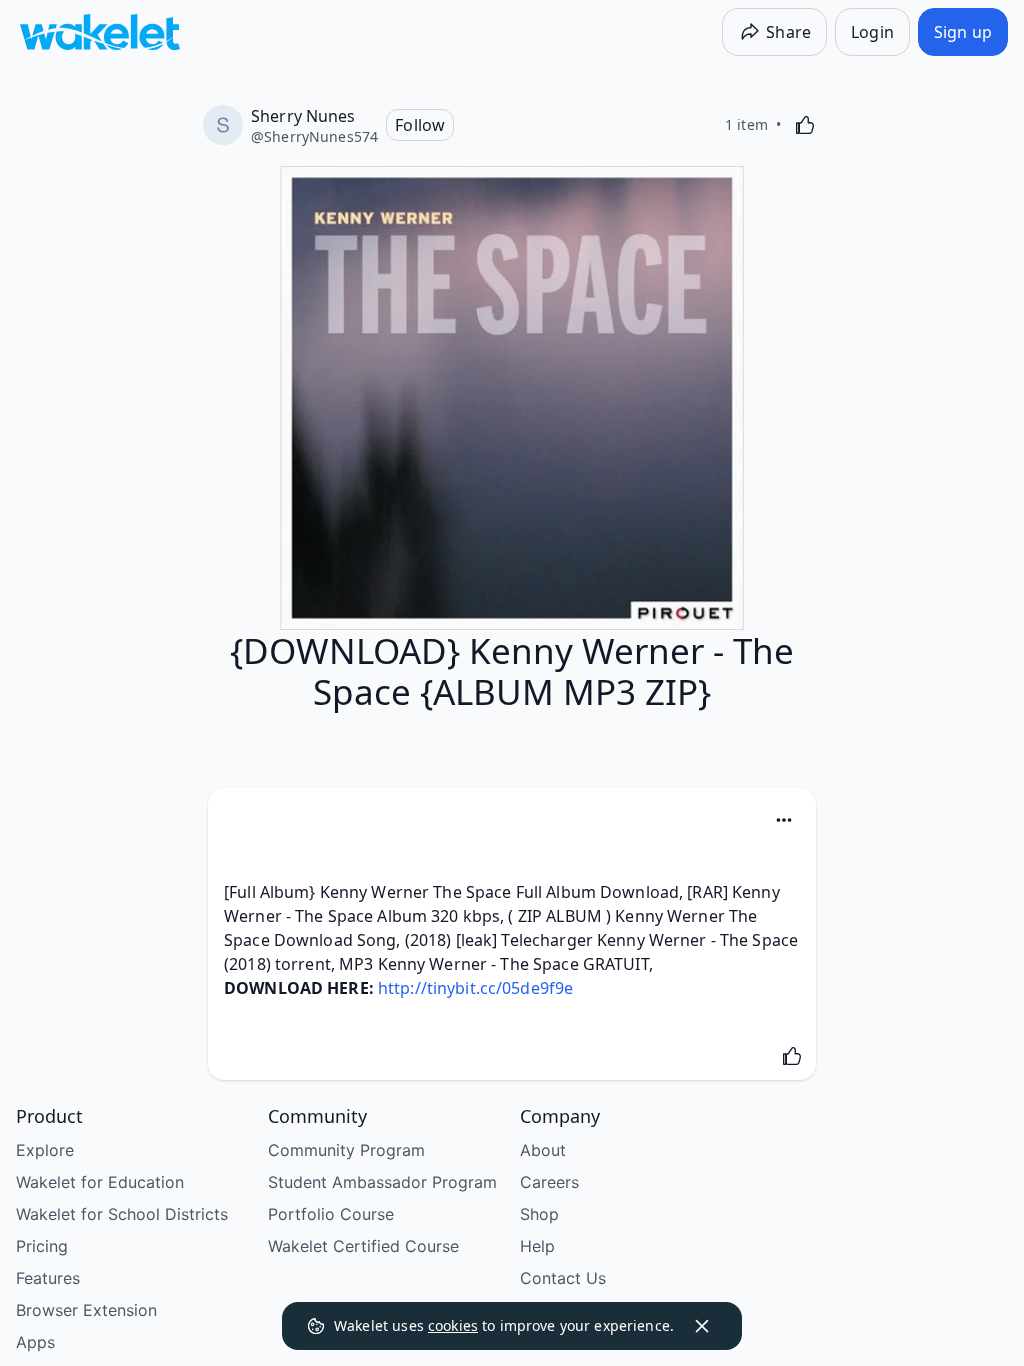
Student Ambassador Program (382, 1182)
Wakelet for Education (100, 1182)
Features (48, 1278)
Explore (45, 1150)
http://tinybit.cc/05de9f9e (475, 988)
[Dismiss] (702, 1326)
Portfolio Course (331, 1214)
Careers (549, 1182)
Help (537, 1246)
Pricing (42, 1246)
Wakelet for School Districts (122, 1214)
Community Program (346, 1150)
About (543, 1150)
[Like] (805, 125)
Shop (539, 1214)
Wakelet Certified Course (363, 1246)
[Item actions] (784, 820)
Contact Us (563, 1278)
